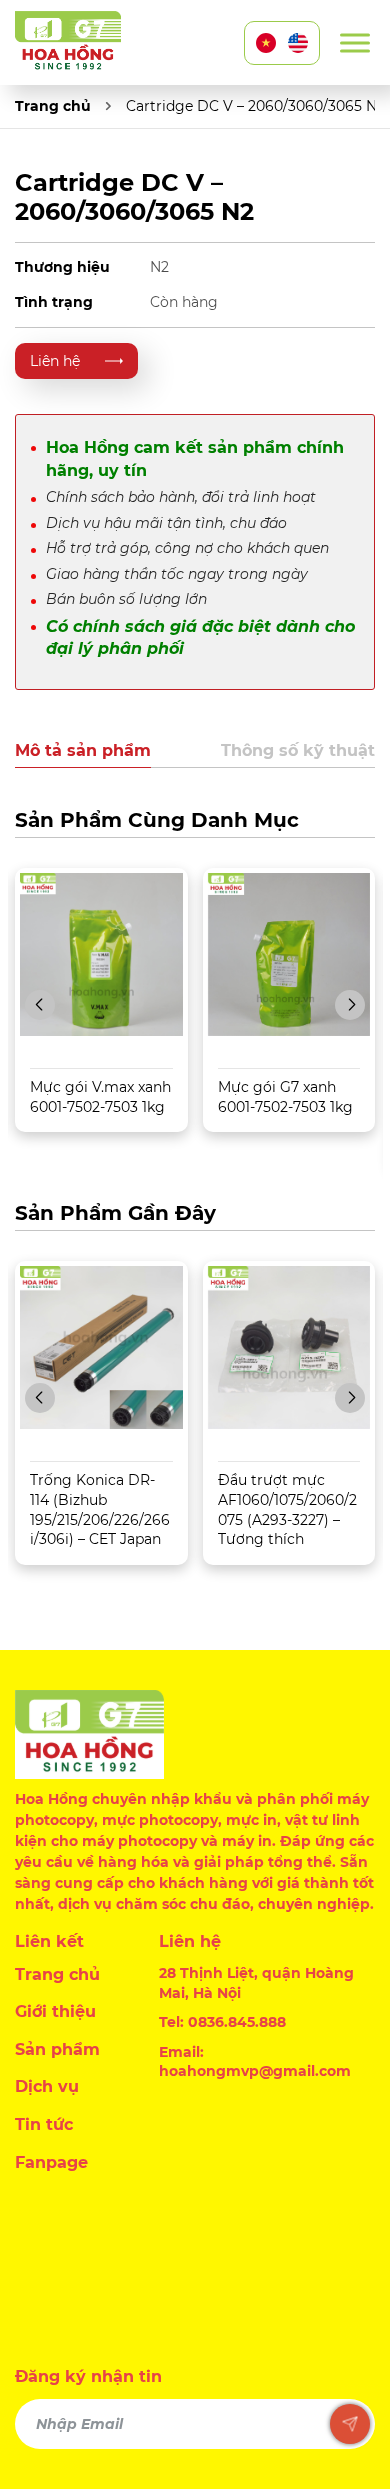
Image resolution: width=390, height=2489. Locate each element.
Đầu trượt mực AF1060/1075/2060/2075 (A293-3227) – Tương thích (287, 1509)
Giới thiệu (55, 2011)
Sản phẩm (57, 2049)
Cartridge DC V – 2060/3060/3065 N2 (255, 106)
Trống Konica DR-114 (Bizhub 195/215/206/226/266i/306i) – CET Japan (100, 1509)
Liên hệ (55, 361)
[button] (40, 1005)
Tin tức (44, 2124)
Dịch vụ (47, 2086)
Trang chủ (53, 106)
